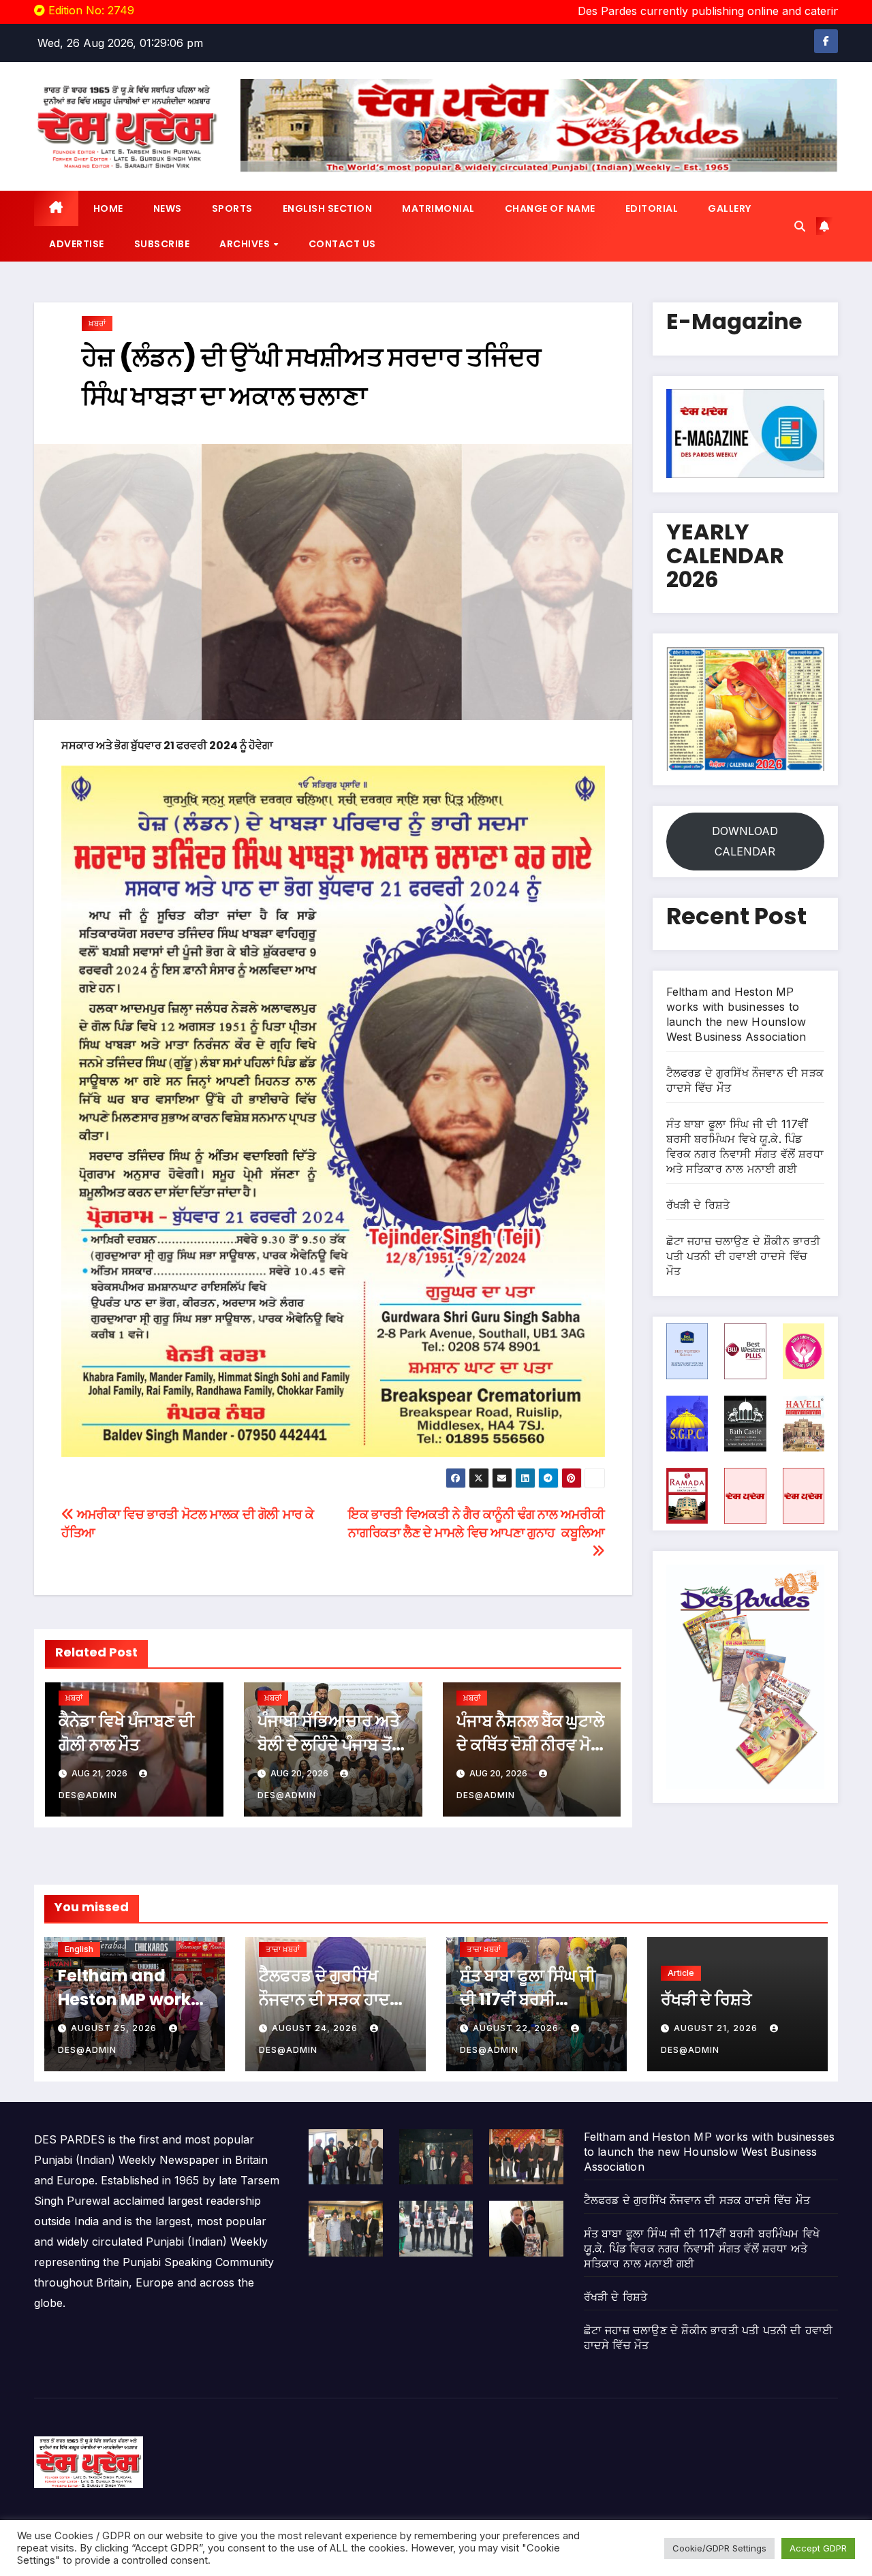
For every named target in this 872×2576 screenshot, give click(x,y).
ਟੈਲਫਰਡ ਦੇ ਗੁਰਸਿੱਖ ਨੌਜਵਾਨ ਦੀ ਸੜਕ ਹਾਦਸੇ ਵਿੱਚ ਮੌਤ (330, 1999)
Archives (246, 244)
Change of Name (550, 208)
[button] (800, 226)
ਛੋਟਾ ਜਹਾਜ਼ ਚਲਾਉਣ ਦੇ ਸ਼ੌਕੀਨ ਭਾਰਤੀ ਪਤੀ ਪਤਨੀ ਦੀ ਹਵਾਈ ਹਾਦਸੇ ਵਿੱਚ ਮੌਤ (744, 1256)
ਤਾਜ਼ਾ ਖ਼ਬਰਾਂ (283, 1949)
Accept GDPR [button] (818, 2548)
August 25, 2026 (115, 2028)
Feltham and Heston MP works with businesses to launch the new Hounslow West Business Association (710, 2152)
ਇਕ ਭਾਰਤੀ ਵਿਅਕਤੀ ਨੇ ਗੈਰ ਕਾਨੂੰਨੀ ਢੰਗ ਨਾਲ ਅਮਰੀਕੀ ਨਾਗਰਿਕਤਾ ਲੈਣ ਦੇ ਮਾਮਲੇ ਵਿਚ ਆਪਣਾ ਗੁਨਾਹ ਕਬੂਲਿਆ (476, 1523)
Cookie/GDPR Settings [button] (719, 2548)
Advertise (77, 244)
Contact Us (342, 244)
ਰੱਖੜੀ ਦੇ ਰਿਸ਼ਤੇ (698, 1205)
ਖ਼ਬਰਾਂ (97, 323)
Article (681, 1973)
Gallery (730, 208)
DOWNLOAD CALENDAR (745, 841)
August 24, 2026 (316, 2028)
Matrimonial (438, 208)
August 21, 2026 (717, 2028)
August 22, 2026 (517, 2028)
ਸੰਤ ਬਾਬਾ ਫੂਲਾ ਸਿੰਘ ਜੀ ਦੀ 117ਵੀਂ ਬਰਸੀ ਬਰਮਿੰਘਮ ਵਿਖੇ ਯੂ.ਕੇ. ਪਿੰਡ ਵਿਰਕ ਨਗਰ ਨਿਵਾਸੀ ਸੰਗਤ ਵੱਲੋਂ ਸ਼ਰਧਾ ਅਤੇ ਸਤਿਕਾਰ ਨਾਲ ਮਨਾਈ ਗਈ (702, 2248)
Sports (232, 208)
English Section (328, 208)
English (79, 1949)
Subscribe (162, 244)
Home (108, 208)
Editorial (652, 208)
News (168, 208)
